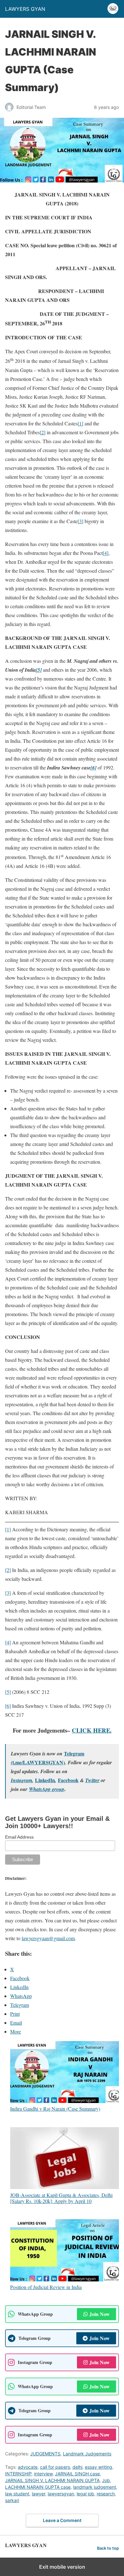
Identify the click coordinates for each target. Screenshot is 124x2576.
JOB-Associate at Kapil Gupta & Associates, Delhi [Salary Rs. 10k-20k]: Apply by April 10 (61, 2198)
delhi (77, 2467)
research (106, 2494)
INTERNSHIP (18, 2474)
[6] (8, 1706)
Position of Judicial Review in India (46, 2287)
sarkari (12, 2500)
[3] (80, 521)
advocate (28, 2467)
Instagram (21, 1780)
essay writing (99, 2467)
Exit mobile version (62, 2567)
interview (43, 2474)
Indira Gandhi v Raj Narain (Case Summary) (55, 2108)
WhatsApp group (47, 1789)
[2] (43, 432)
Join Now (100, 2314)
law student (17, 2494)
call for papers (55, 2467)
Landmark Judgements (87, 2454)
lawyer (38, 2494)
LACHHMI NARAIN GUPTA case (38, 2487)
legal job (85, 2494)
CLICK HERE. (92, 1730)
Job (106, 2480)
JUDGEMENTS (45, 2454)
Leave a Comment (62, 2520)
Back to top (108, 2548)
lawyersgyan (61, 2494)
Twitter (92, 1780)
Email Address (19, 1837)
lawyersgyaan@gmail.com (48, 1938)
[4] (106, 553)
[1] (80, 423)
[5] (8, 1692)
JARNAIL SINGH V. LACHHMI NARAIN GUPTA (52, 2480)
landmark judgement (95, 2487)
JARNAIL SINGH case (77, 2474)
